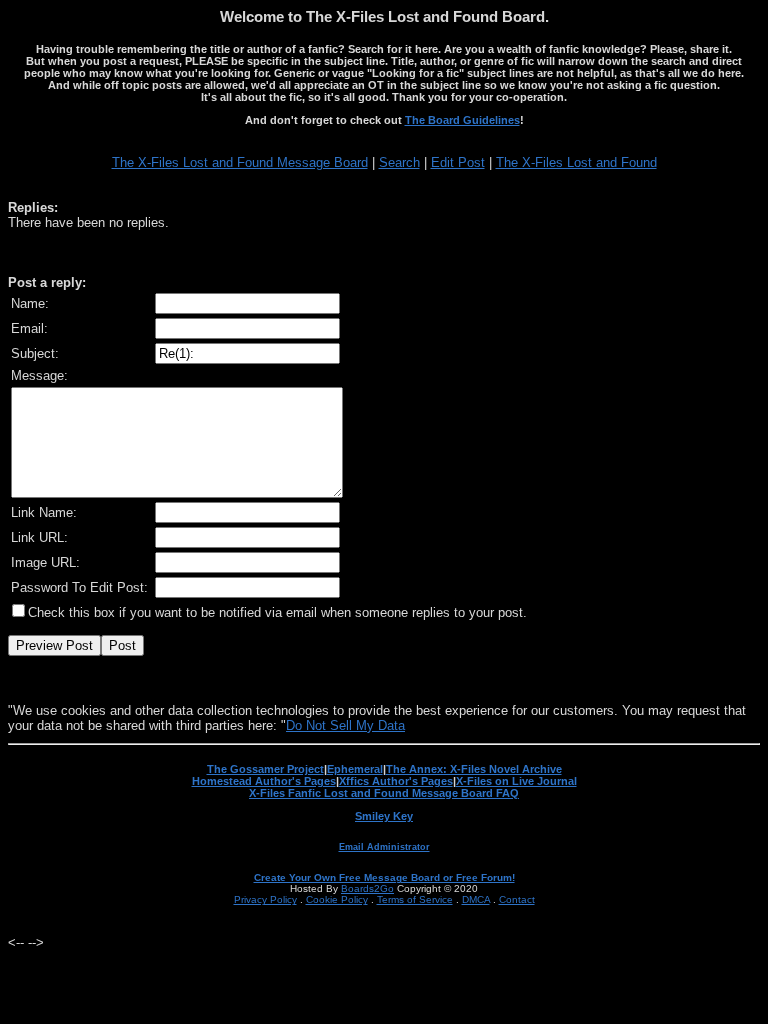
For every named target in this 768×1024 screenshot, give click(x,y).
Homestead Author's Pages (264, 781)
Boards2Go (367, 888)
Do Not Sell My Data (345, 725)
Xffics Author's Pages (396, 781)
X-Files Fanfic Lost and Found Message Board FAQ (384, 793)
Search (399, 162)
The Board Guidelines (462, 120)
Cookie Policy (337, 899)
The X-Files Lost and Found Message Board (240, 162)
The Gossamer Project (265, 769)
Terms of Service (415, 899)
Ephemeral (355, 769)
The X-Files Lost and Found (576, 162)
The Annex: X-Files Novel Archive (474, 769)
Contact (517, 899)
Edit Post (458, 162)
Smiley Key (384, 816)
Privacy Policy (265, 899)
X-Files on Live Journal (516, 781)
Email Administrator (384, 847)
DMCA (476, 899)
